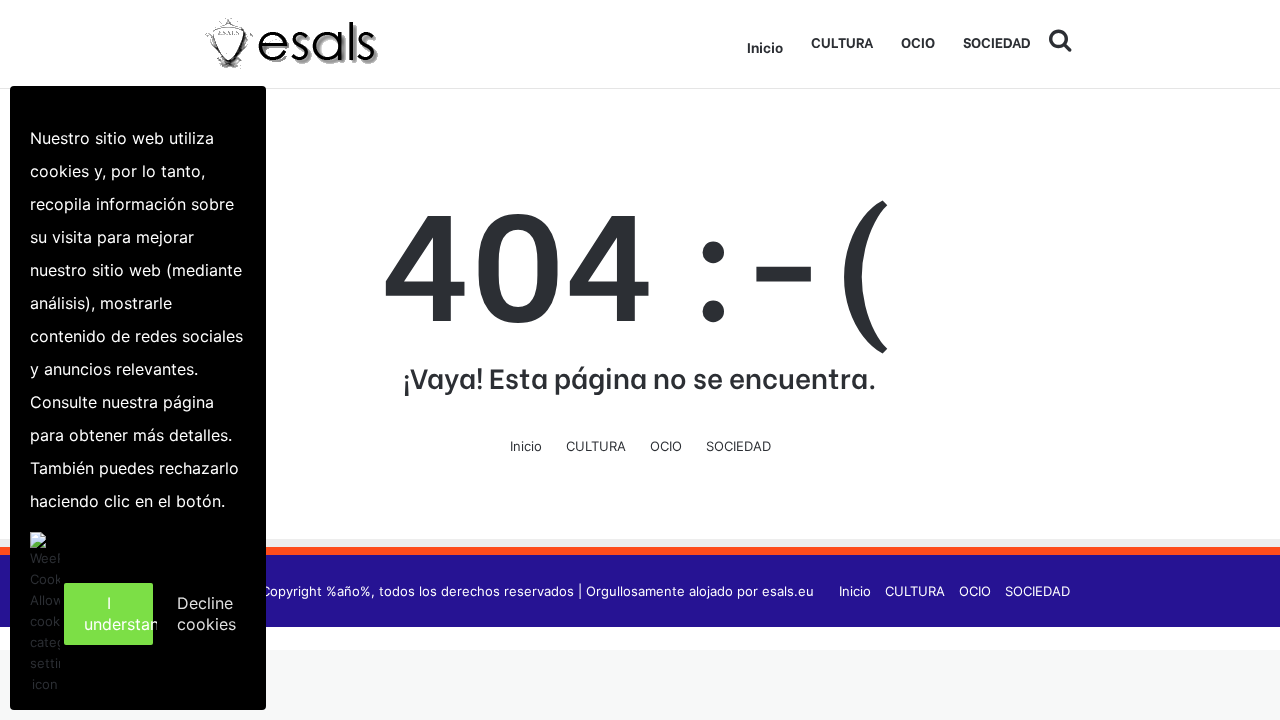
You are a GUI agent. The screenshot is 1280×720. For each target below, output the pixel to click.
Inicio (765, 46)
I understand (118, 613)
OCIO (918, 41)
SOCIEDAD (997, 41)
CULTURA (842, 41)
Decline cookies (206, 613)
